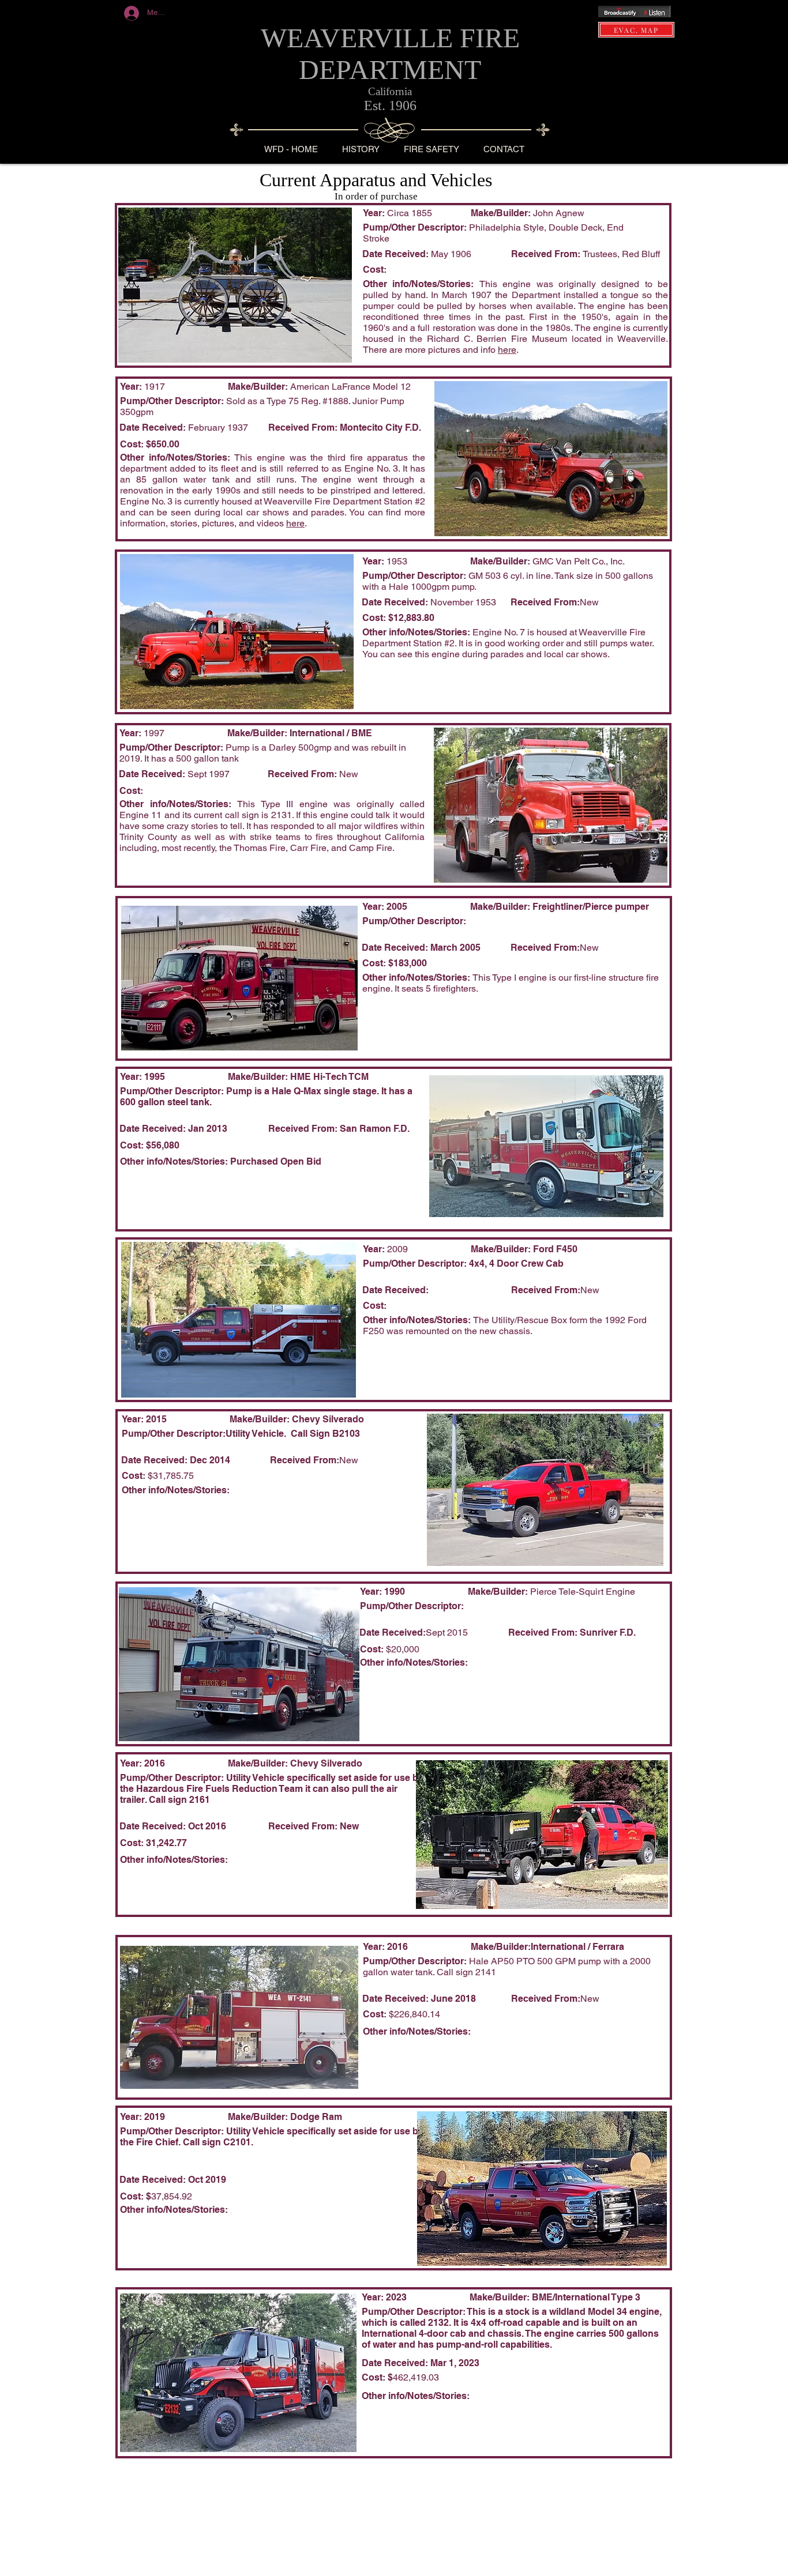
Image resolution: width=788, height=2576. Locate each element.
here (295, 523)
